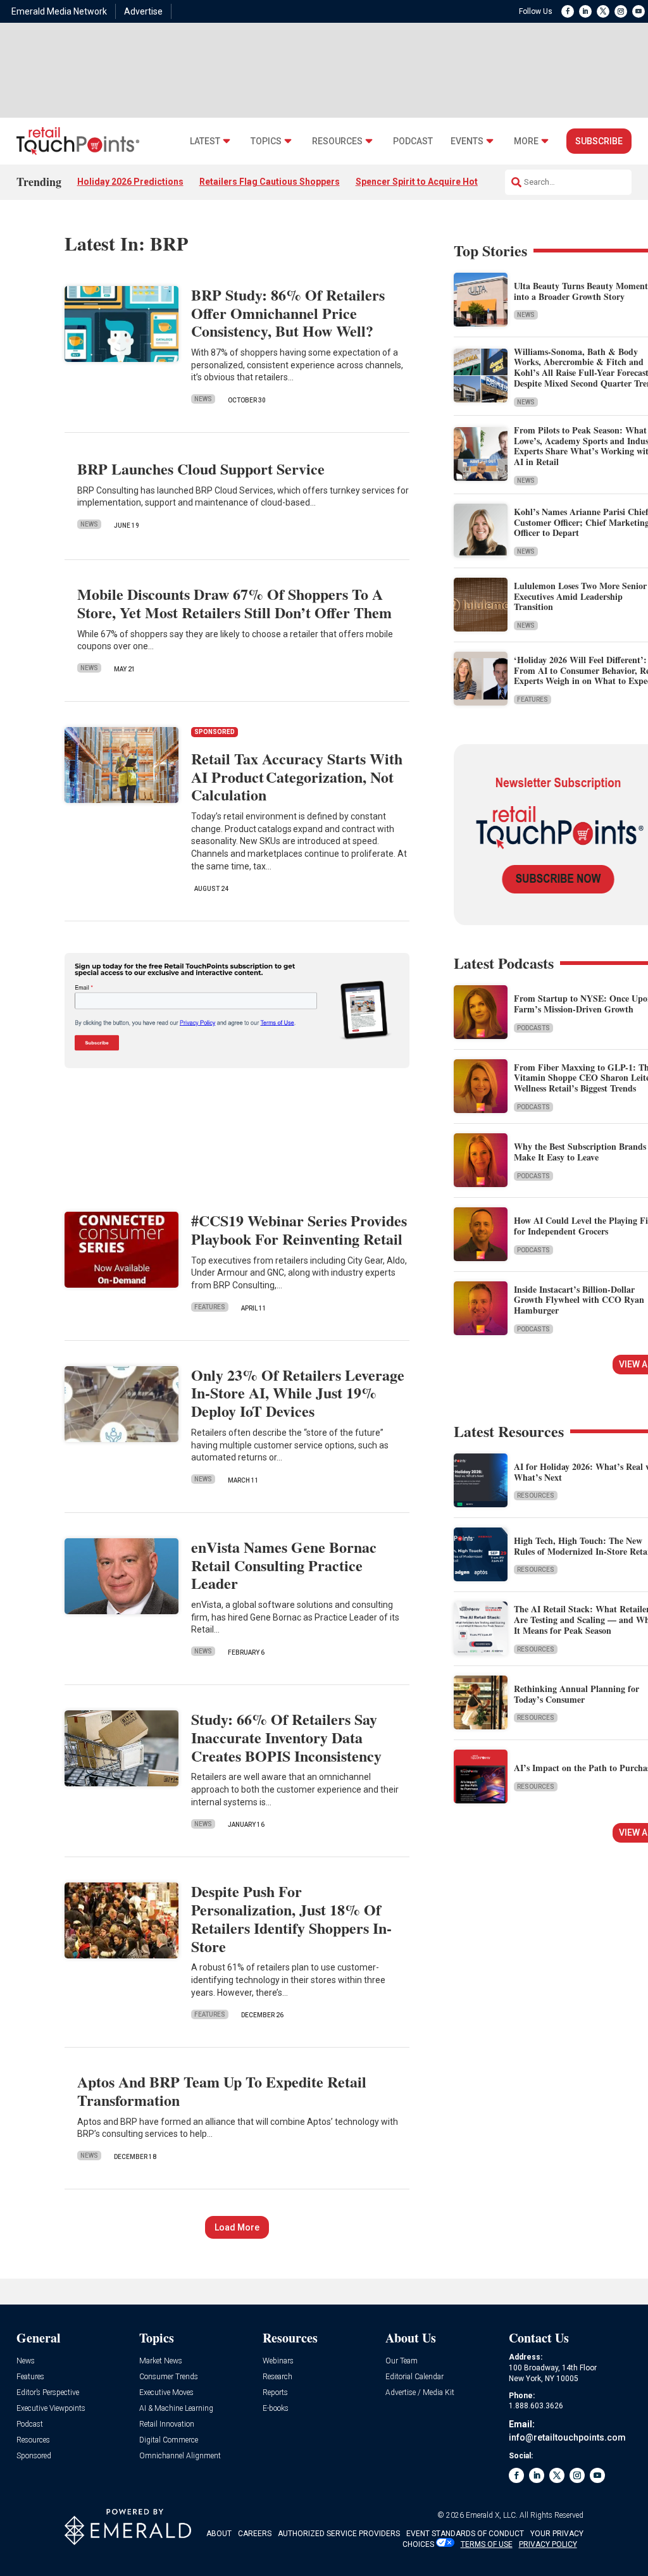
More (526, 141)
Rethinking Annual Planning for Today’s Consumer (576, 1694)
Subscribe (599, 141)
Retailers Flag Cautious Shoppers (270, 182)
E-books (276, 2409)
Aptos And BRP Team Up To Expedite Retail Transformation (222, 2091)
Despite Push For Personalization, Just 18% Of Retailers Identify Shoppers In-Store (291, 1918)
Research (277, 2377)
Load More (237, 2227)
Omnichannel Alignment (180, 2456)
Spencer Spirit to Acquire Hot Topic (430, 182)
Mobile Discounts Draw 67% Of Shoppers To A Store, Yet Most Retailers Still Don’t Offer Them (234, 603)
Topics (266, 141)
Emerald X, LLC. (492, 2515)
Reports (275, 2393)
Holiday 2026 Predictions (130, 182)
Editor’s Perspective (48, 2393)
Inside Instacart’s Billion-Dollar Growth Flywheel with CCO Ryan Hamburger (579, 1300)
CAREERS (255, 2534)
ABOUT (219, 2534)
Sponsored (34, 2456)
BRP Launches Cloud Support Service (201, 469)
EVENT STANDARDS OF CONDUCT (465, 2534)
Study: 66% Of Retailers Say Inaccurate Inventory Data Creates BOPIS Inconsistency (286, 1737)
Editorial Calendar (414, 2377)
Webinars (278, 2361)
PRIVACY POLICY (548, 2544)
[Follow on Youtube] (639, 11)
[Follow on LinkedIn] (585, 11)
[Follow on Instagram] (621, 11)
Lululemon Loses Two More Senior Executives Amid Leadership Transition (580, 596)
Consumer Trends (169, 2377)
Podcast (413, 141)
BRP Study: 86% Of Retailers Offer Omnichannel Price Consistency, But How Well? (288, 313)
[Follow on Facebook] (568, 11)
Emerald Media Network (59, 11)
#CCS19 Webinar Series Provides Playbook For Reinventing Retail (299, 1229)
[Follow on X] (603, 11)
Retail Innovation (167, 2424)
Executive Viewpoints (51, 2409)
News (203, 399)
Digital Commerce (169, 2440)
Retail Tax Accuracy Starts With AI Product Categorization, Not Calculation (297, 777)
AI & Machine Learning (176, 2409)
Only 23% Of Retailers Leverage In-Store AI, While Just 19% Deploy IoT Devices (298, 1393)
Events (467, 141)
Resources (337, 141)
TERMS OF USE (487, 2544)
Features (210, 1307)
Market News (161, 2361)
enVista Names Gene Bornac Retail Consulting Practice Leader (284, 1565)
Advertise (143, 11)
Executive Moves (166, 2393)
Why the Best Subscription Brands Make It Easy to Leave (580, 1152)
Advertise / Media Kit (420, 2393)
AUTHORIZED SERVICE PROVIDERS (339, 2534)
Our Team (402, 2361)
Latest (205, 141)
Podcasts (533, 1028)
